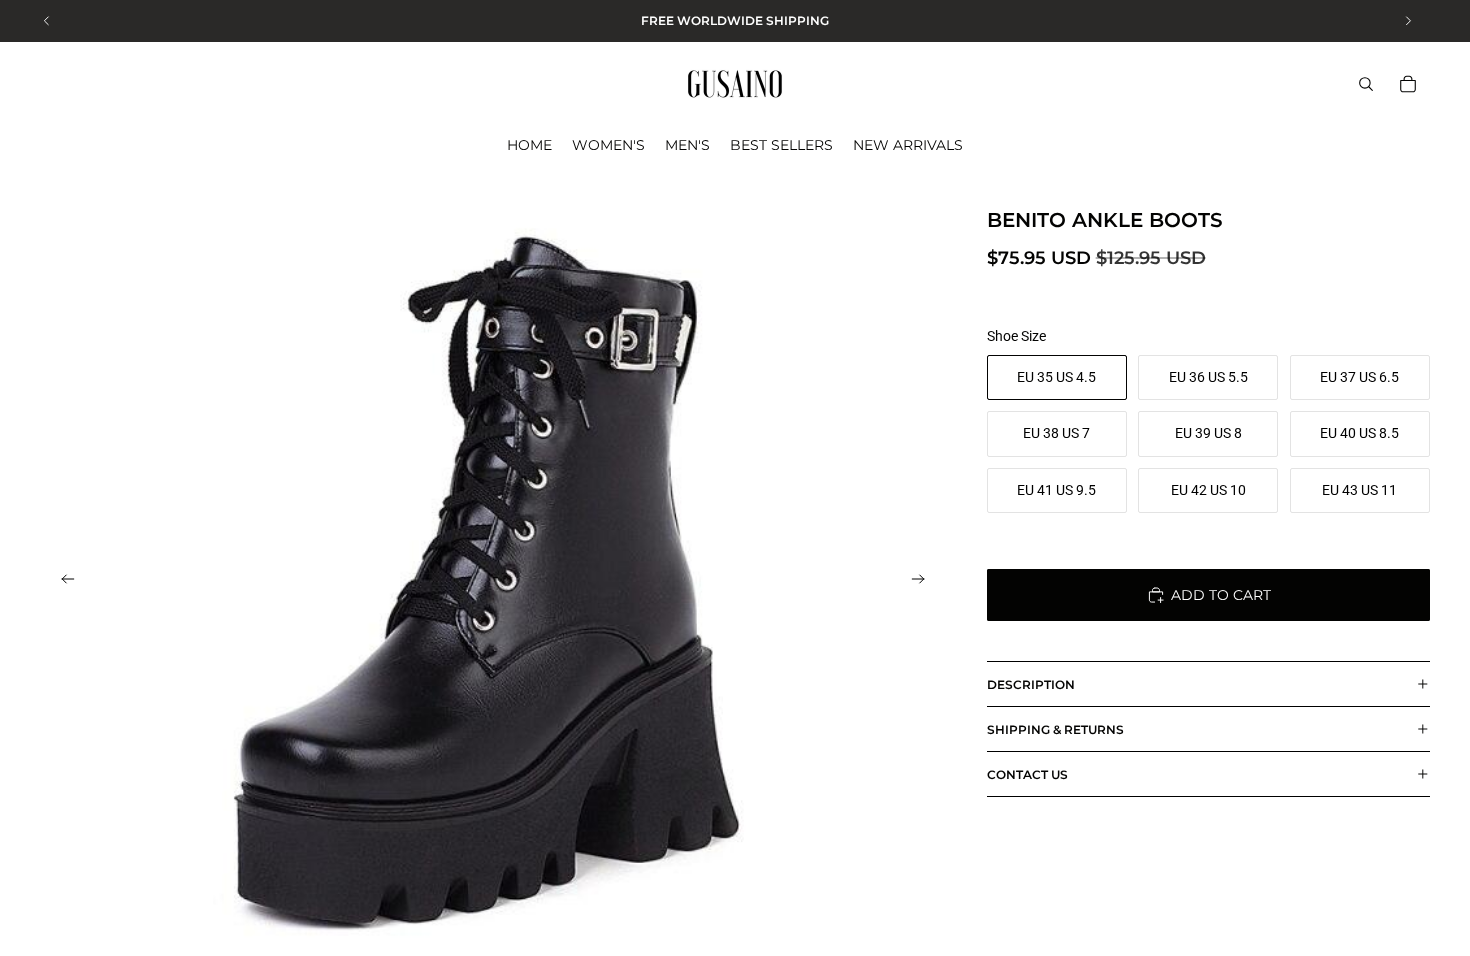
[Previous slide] (62, 582)
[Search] (1366, 84)
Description (1031, 684)
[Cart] (1408, 84)
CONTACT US (1027, 774)
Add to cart (1221, 595)
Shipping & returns (1055, 729)
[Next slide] (925, 582)
